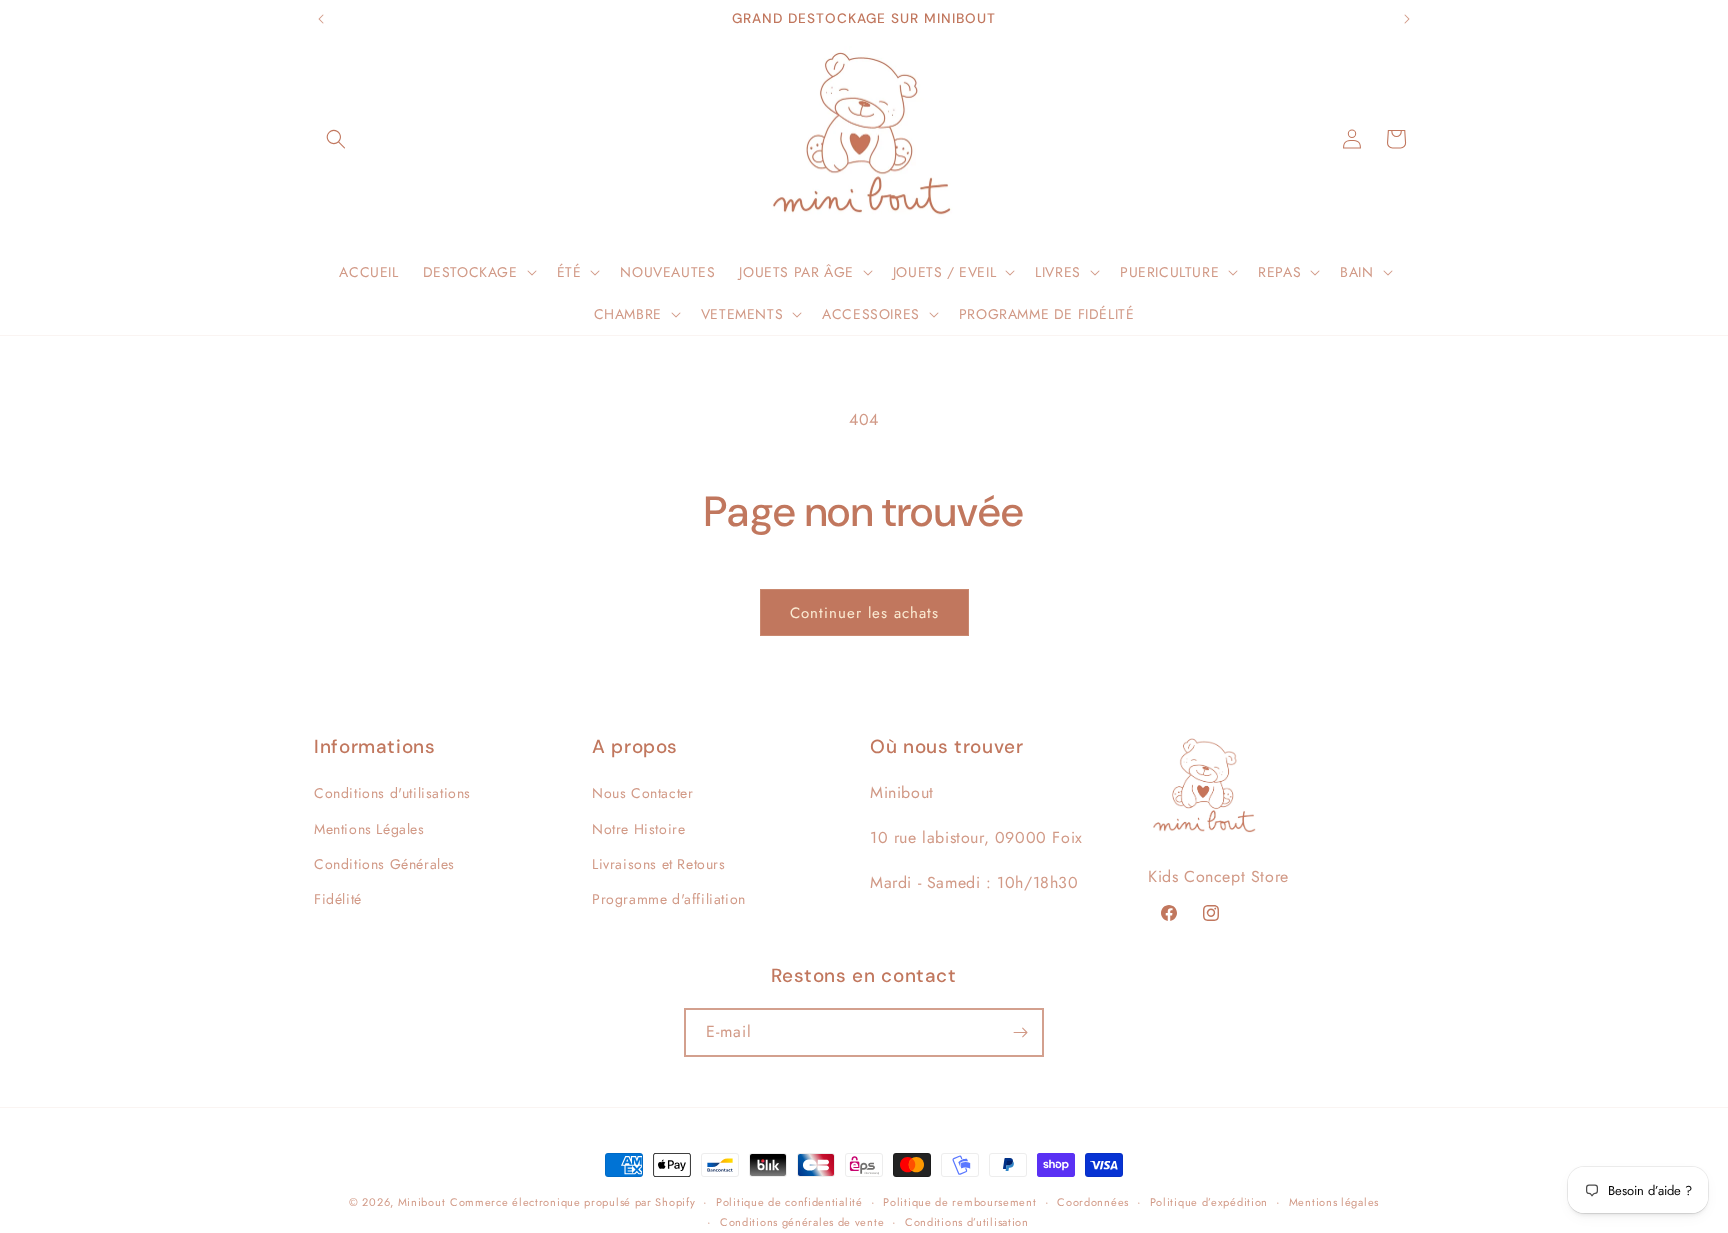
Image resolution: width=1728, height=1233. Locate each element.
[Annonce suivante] (1407, 19)
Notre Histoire (638, 829)
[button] (336, 139)
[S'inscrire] (1020, 1032)
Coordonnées (1093, 1202)
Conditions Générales (384, 864)
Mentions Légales (369, 829)
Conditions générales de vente (802, 1222)
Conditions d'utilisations (392, 794)
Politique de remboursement (959, 1202)
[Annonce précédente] (321, 19)
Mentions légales (1334, 1202)
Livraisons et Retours (659, 864)
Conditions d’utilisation (967, 1222)
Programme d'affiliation (669, 899)
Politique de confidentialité (789, 1202)
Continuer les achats (864, 613)
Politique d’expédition (1209, 1202)
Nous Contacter (642, 794)
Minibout (422, 1202)
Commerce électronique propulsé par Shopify (572, 1202)
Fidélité (338, 899)
